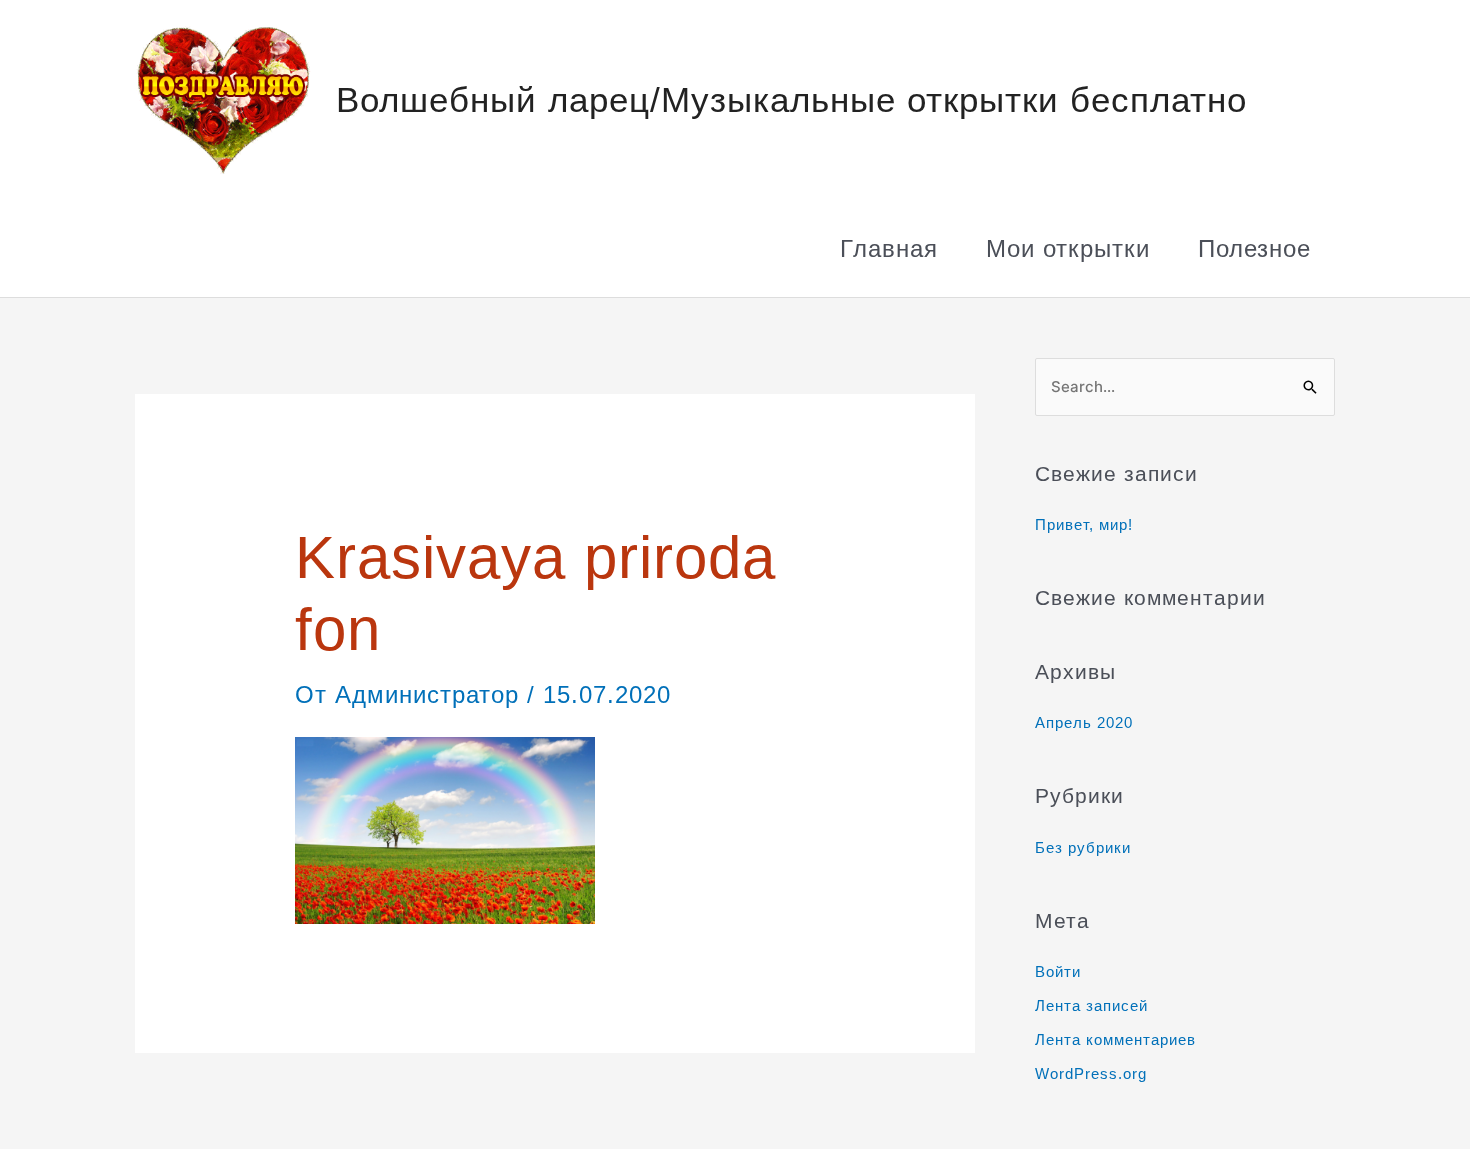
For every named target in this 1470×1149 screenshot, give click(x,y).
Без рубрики (1083, 847)
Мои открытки (1068, 248)
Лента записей (1091, 1005)
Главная (889, 248)
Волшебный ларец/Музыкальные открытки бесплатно (791, 99)
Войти (1058, 971)
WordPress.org (1091, 1073)
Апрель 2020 (1084, 722)
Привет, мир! (1084, 524)
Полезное (1254, 248)
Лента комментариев (1115, 1039)
